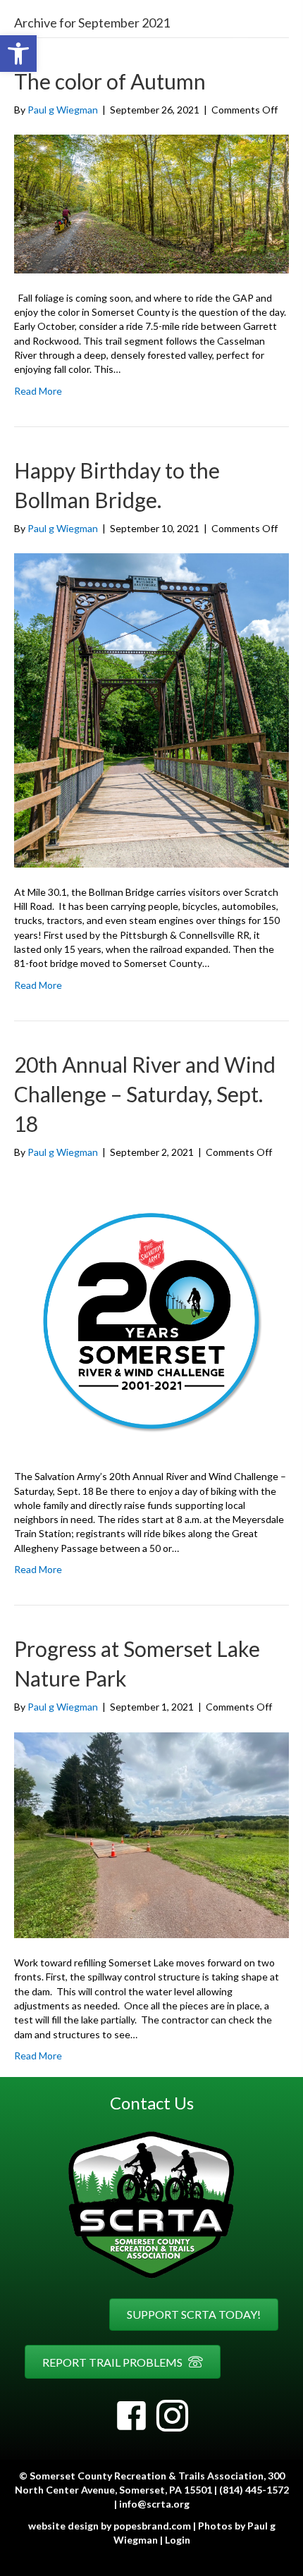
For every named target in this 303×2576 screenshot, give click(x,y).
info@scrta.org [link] (154, 2504)
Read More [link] (38, 391)
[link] (18, 54)
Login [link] (178, 2540)
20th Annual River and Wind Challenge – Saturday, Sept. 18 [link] (145, 1094)
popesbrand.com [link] (152, 2526)
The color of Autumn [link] (110, 81)
